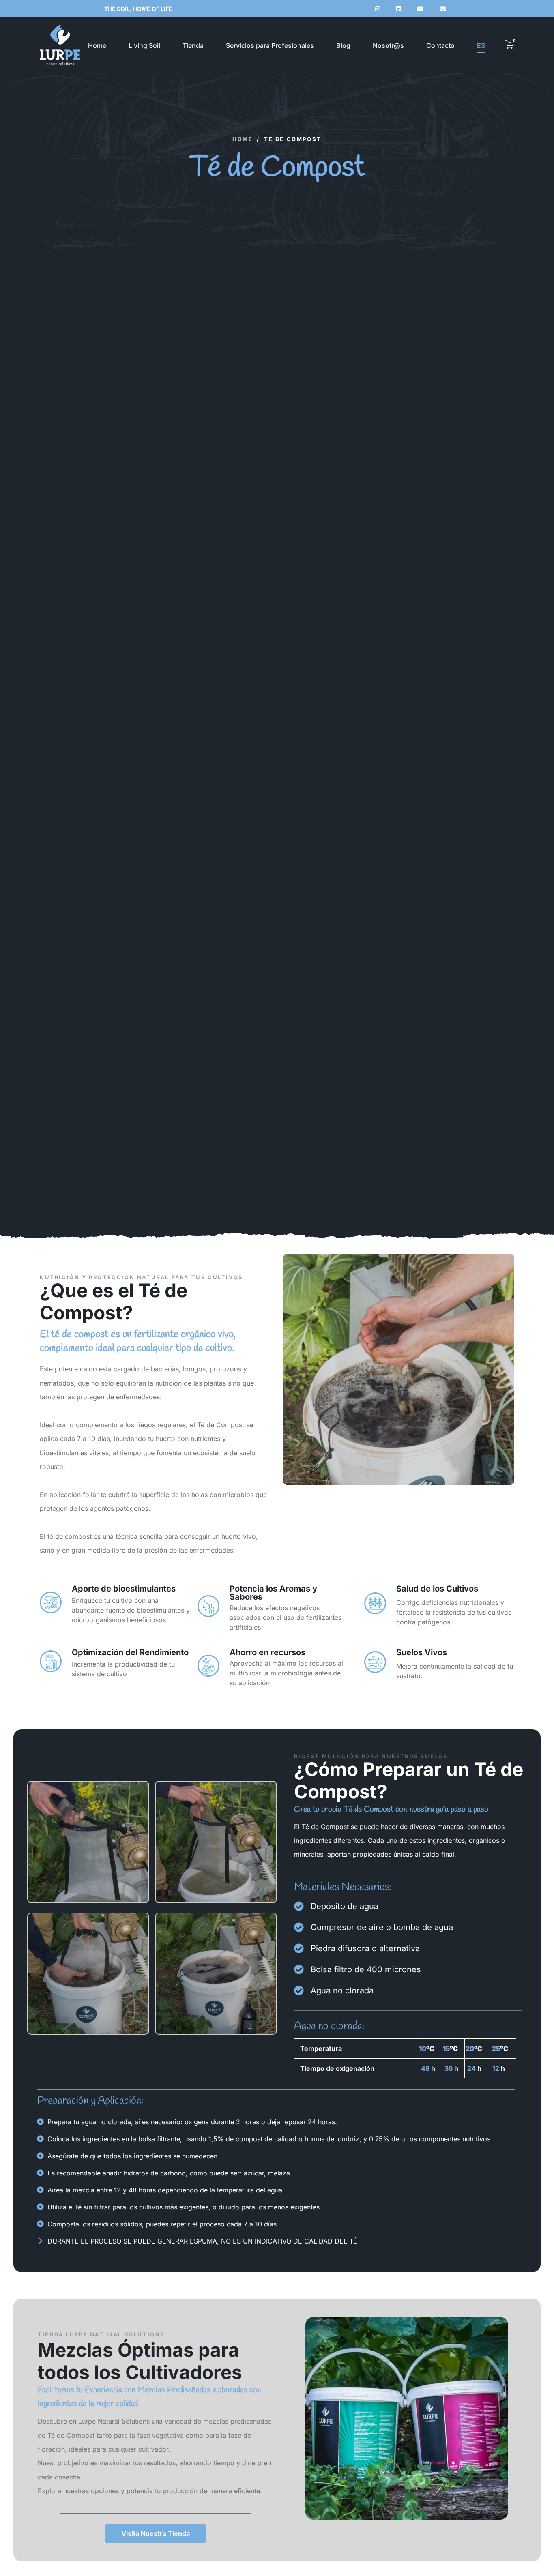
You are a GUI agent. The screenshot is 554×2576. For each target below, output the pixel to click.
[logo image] (60, 45)
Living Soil (144, 45)
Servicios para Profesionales (270, 45)
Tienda (193, 45)
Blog (343, 45)
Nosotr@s (388, 45)
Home (97, 45)
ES (481, 45)
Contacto (440, 45)
